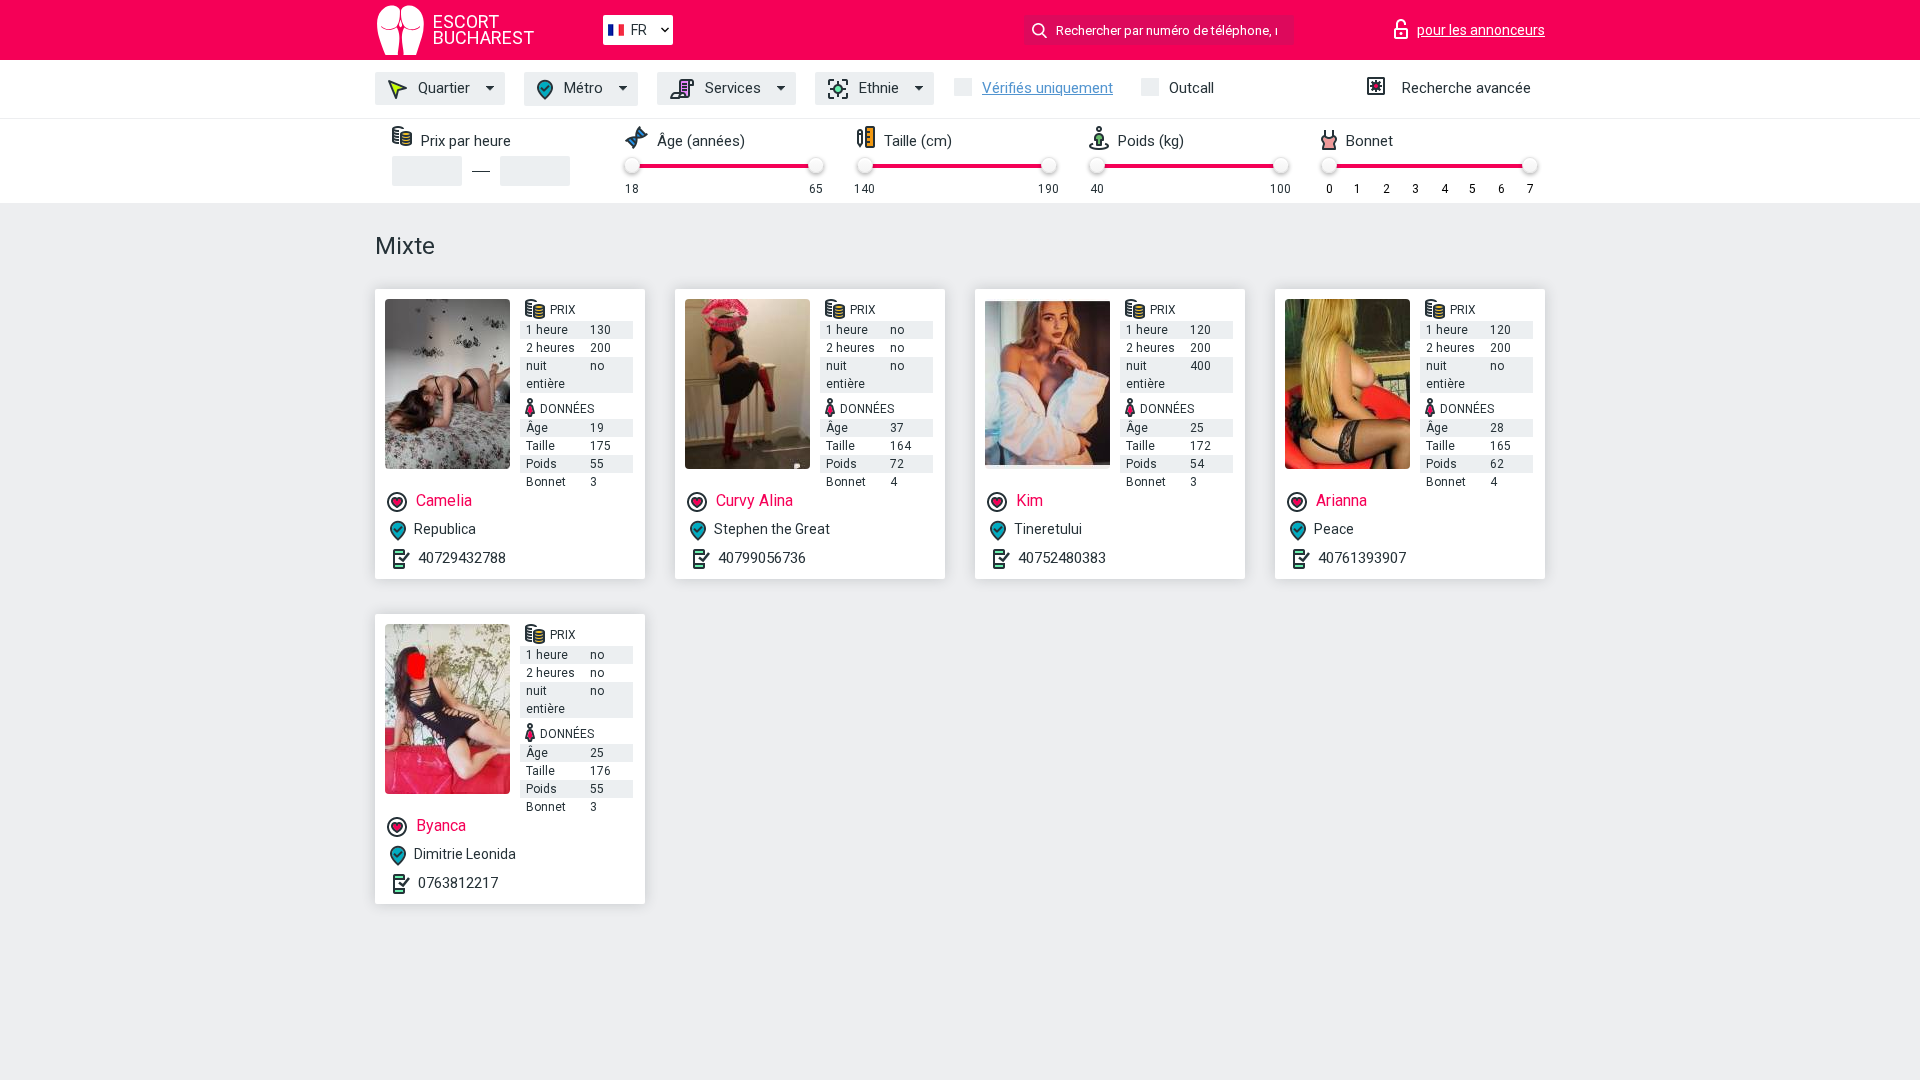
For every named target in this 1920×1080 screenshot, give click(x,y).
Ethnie (877, 88)
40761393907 (1362, 558)
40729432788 (462, 558)
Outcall (1191, 88)
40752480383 (1062, 558)
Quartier (442, 88)
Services (731, 88)
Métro (581, 88)
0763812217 (458, 883)
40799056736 (762, 558)
